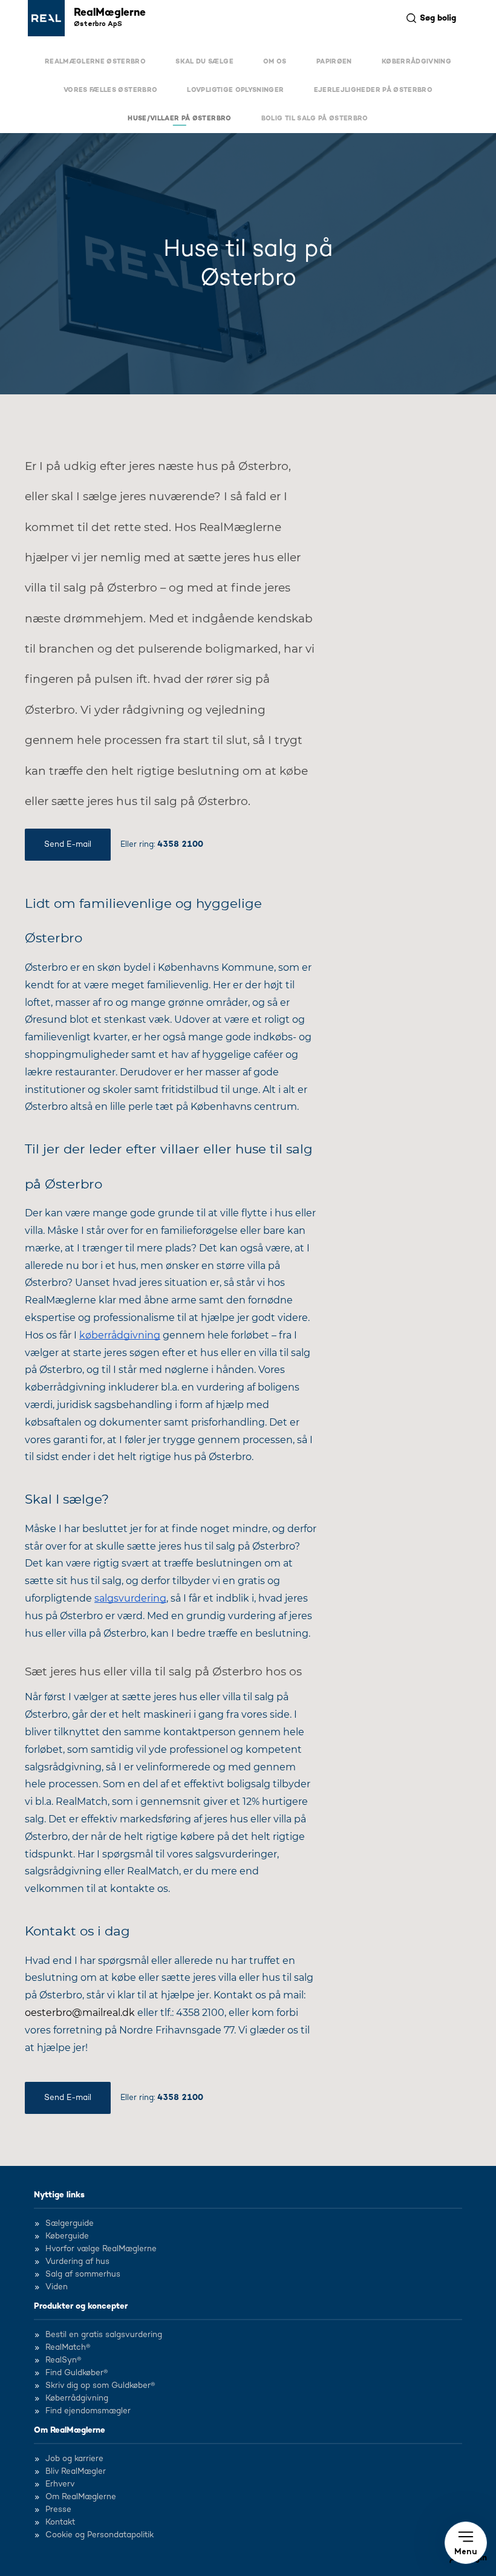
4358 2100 (180, 844)
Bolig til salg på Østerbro (315, 119)
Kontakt (60, 2523)
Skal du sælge (204, 62)
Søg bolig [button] (438, 18)
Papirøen (334, 62)
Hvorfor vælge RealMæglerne (101, 2249)
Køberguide (67, 2237)
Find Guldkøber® (77, 2373)
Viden (57, 2287)
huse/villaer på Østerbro (179, 119)
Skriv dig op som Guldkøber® (100, 2386)
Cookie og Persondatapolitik (100, 2535)
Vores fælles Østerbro (110, 90)
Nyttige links (59, 2195)
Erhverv (60, 2485)
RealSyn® (63, 2361)
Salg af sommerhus (83, 2275)
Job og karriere (74, 2459)
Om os (275, 62)
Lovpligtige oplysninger (235, 90)
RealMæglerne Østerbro (95, 62)
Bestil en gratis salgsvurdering (104, 2335)
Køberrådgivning (416, 62)
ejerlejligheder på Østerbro (373, 90)
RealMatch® (68, 2348)
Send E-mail (68, 844)
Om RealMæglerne (70, 2430)
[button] (466, 2543)
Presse (58, 2510)
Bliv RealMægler (76, 2472)
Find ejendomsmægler (88, 2411)
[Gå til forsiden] (46, 18)
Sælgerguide (70, 2224)
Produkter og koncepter (81, 2306)
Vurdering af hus (77, 2262)
